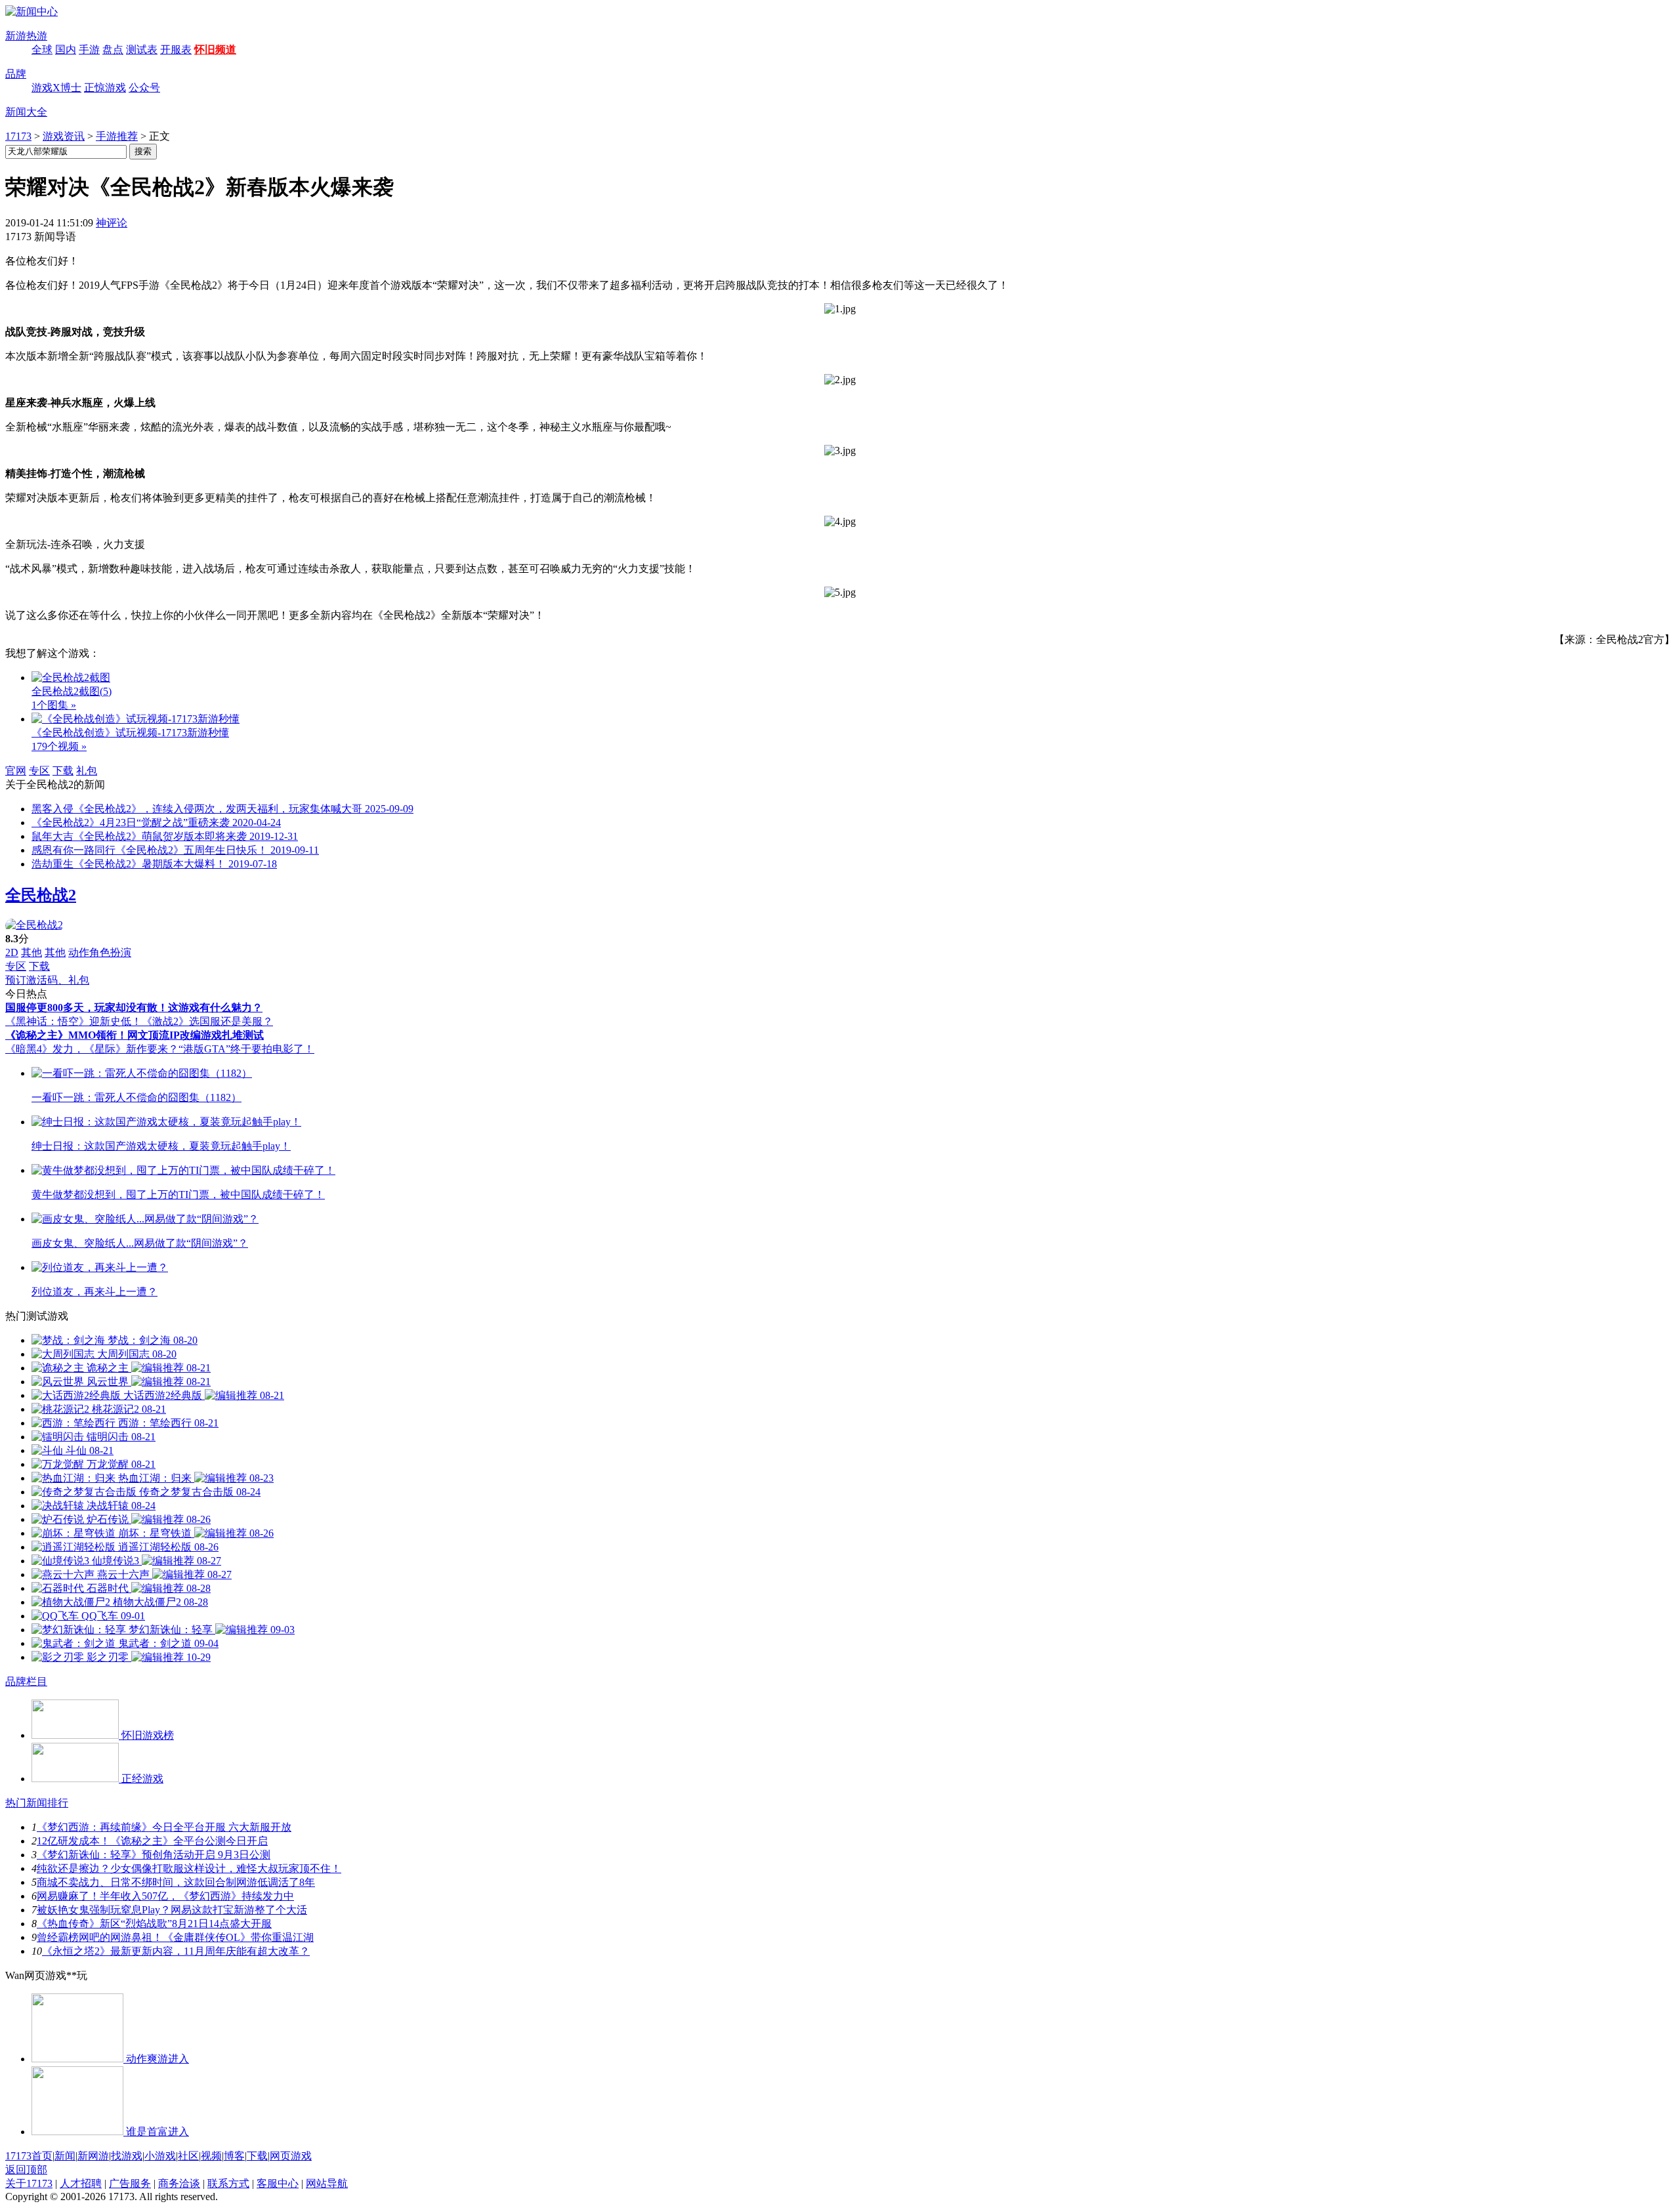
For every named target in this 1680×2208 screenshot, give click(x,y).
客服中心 (278, 2183)
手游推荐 (117, 136)
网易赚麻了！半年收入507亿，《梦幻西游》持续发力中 (165, 1896)
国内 (66, 50)
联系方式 (228, 2183)
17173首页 (29, 2156)
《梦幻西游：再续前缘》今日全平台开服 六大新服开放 (164, 1827)
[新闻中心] (31, 11)
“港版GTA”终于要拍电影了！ (246, 1049)
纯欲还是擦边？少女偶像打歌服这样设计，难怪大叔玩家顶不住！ (189, 1868)
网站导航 (327, 2183)
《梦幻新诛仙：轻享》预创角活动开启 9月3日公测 (154, 1855)
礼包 (87, 771)
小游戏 (160, 2156)
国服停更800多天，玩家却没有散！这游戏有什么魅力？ (134, 1008)
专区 (39, 771)
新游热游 (26, 36)
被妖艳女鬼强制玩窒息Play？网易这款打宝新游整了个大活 (172, 1910)
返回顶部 (26, 2170)
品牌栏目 (26, 1681)
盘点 (113, 50)
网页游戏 (291, 2156)
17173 (18, 136)
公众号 (144, 88)
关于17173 (29, 2183)
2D (12, 952)
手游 (89, 50)
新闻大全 (26, 112)
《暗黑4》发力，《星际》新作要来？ (92, 1049)
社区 (188, 2156)
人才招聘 (81, 2183)
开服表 (176, 50)
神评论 (112, 223)
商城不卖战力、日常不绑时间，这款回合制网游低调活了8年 (176, 1882)
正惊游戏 (105, 88)
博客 (234, 2156)
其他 (31, 952)
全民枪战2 (41, 895)
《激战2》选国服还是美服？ (207, 1021)
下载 (63, 771)
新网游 (93, 2156)
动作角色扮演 (100, 952)
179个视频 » (59, 746)
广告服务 (130, 2183)
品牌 (16, 74)
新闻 (65, 2156)
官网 (16, 771)
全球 (42, 50)
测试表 (142, 50)
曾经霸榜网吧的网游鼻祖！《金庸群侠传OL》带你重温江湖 (175, 1937)
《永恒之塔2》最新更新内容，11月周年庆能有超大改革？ (176, 1951)
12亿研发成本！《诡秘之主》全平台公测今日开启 (152, 1841)
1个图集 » (54, 705)
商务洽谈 (179, 2183)
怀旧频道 (215, 50)
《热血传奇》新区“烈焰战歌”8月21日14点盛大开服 (154, 1924)
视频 (211, 2156)
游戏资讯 (64, 136)
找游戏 (127, 2156)
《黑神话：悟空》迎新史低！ (73, 1021)
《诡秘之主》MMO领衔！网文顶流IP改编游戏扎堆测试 (135, 1035)
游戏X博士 (56, 88)
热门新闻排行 (37, 1803)
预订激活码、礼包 (47, 980)
